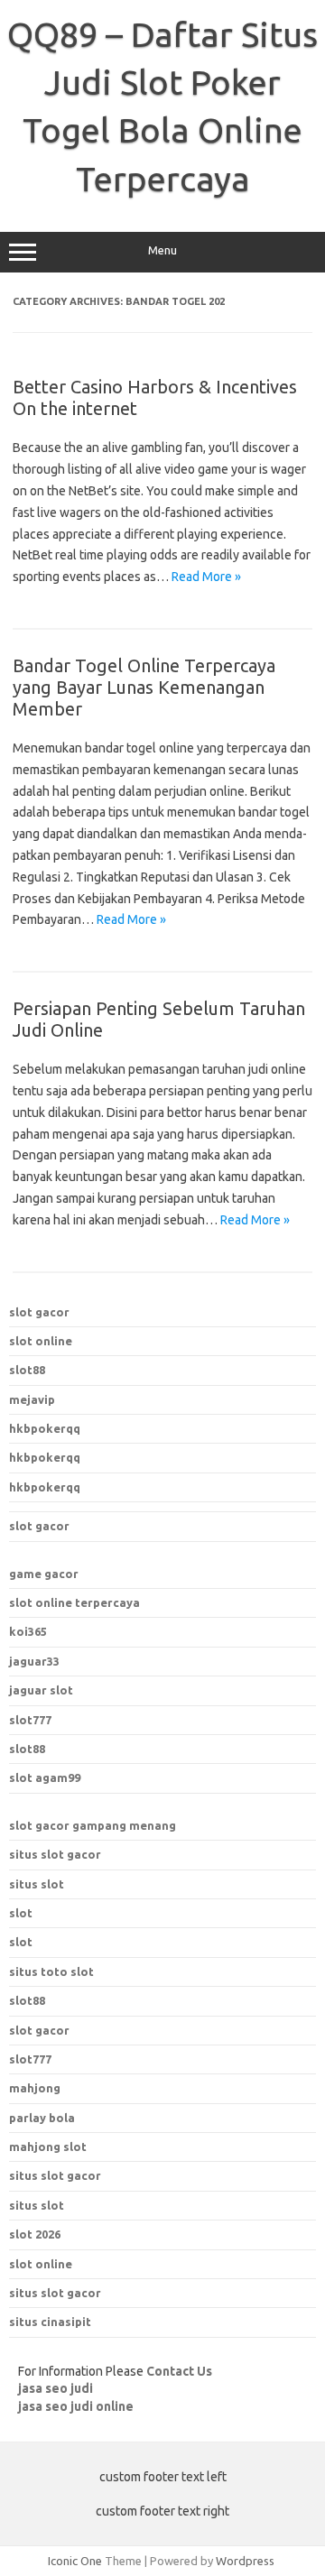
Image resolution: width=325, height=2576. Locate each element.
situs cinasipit (50, 2322)
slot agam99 (45, 1777)
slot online (41, 1341)
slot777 (30, 1720)
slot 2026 (35, 2234)
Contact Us (179, 2371)
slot (21, 1913)
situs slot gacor (55, 1854)
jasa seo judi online (76, 2406)
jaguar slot (41, 1690)
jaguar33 (34, 1661)
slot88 (27, 1370)
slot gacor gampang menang (93, 1825)
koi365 (28, 1631)
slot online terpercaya (74, 1602)
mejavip (32, 1399)
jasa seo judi (56, 2388)
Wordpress (245, 2561)
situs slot (37, 1884)
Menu (162, 250)
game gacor (44, 1574)
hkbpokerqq (45, 1428)
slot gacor (39, 1312)
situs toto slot (51, 1971)
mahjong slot (48, 2147)
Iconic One (75, 2561)
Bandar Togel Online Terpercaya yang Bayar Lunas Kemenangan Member (144, 687)
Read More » (206, 577)
